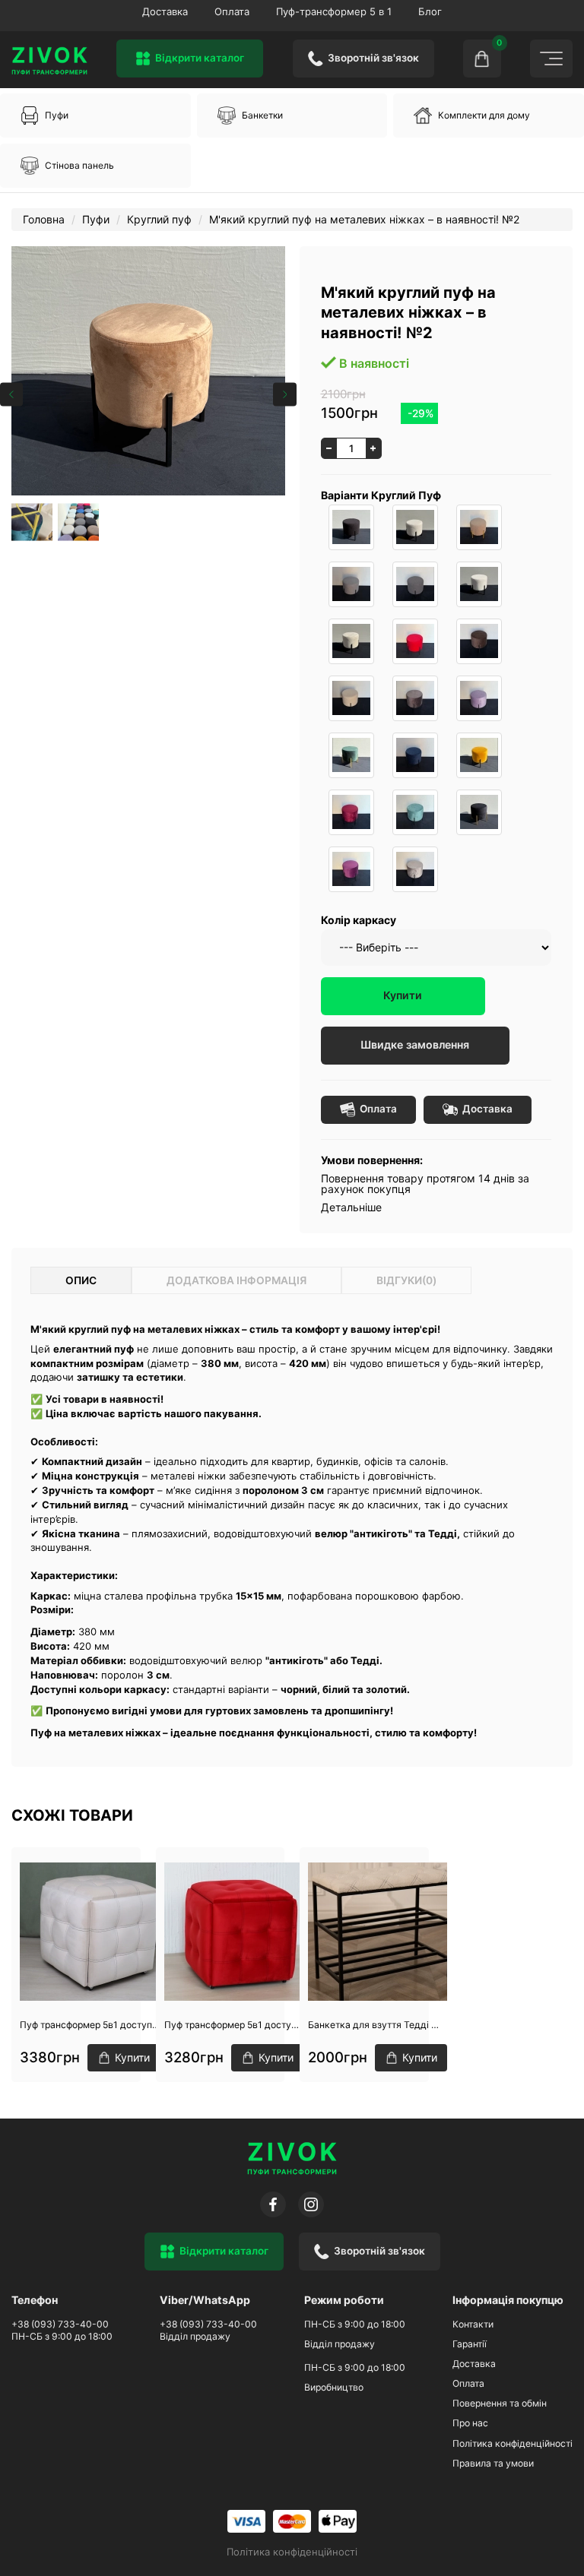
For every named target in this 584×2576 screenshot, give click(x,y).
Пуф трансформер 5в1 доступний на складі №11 (90, 2025)
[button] (95, 116)
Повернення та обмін (500, 2403)
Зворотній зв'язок (373, 58)
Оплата (232, 11)
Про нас (470, 2423)
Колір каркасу (359, 920)
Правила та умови (493, 2463)
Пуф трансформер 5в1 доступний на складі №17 (234, 2025)
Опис (81, 1280)
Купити (403, 995)
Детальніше (351, 1207)
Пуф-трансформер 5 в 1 (334, 11)
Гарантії (470, 2344)
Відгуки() (406, 1280)
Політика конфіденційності (513, 2443)
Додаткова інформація (236, 1280)
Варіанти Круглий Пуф (381, 495)
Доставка (165, 11)
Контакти (473, 2324)
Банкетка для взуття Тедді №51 (378, 2025)
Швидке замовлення (415, 1044)
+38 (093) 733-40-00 (60, 2324)
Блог (430, 11)
